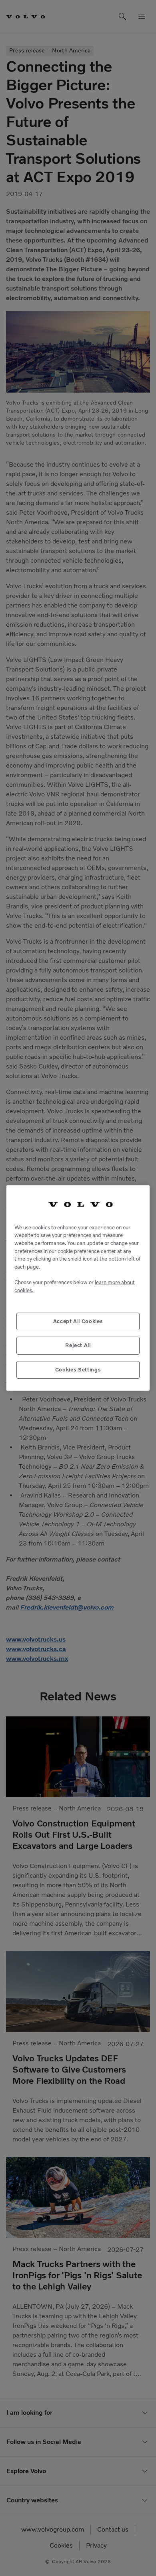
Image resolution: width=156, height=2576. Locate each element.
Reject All (78, 1345)
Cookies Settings (78, 1370)
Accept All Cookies (78, 1321)
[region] (78, 1288)
